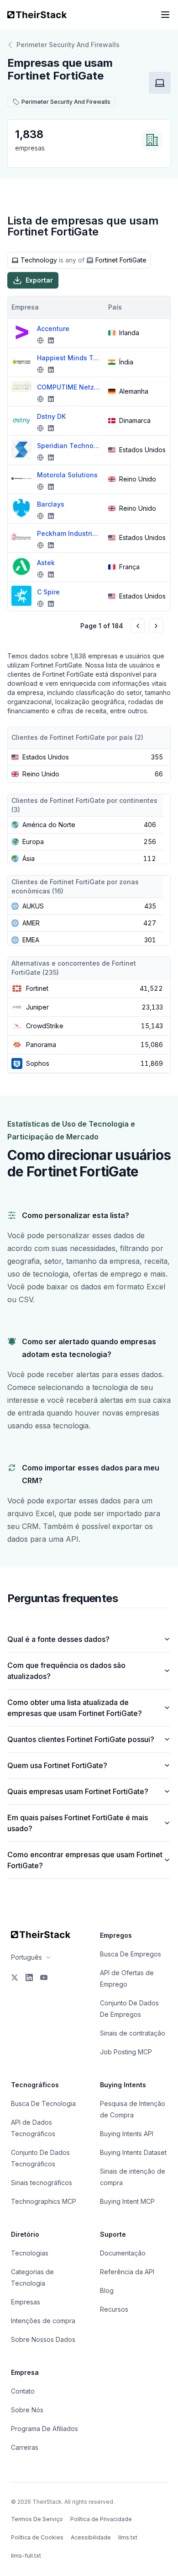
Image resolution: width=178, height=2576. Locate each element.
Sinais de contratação (133, 2033)
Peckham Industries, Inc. (69, 533)
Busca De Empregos (131, 1954)
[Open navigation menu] (165, 15)
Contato (23, 2391)
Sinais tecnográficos (42, 2183)
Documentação (123, 2253)
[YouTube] (44, 1977)
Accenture (53, 329)
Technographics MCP (44, 2201)
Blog (107, 2290)
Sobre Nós (27, 2410)
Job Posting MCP (126, 2052)
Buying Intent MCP (127, 2201)
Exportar (39, 280)
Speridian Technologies (69, 446)
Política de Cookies (37, 2537)
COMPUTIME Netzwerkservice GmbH (69, 387)
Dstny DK (51, 416)
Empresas (26, 2302)
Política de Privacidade (101, 2519)
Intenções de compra (43, 2321)
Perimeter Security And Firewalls (68, 45)
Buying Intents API (127, 2134)
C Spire (48, 592)
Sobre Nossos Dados (43, 2339)
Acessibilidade (91, 2537)
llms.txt (128, 2537)
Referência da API (127, 2272)
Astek (46, 563)
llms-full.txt (26, 2556)
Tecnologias (30, 2253)
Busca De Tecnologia (43, 2103)
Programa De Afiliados (44, 2429)
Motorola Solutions (67, 475)
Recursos (114, 2309)
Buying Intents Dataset (133, 2152)
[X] (15, 1977)
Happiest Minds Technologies (69, 358)
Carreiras (25, 2447)
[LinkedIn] (29, 1977)
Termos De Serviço (37, 2519)
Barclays (51, 504)
